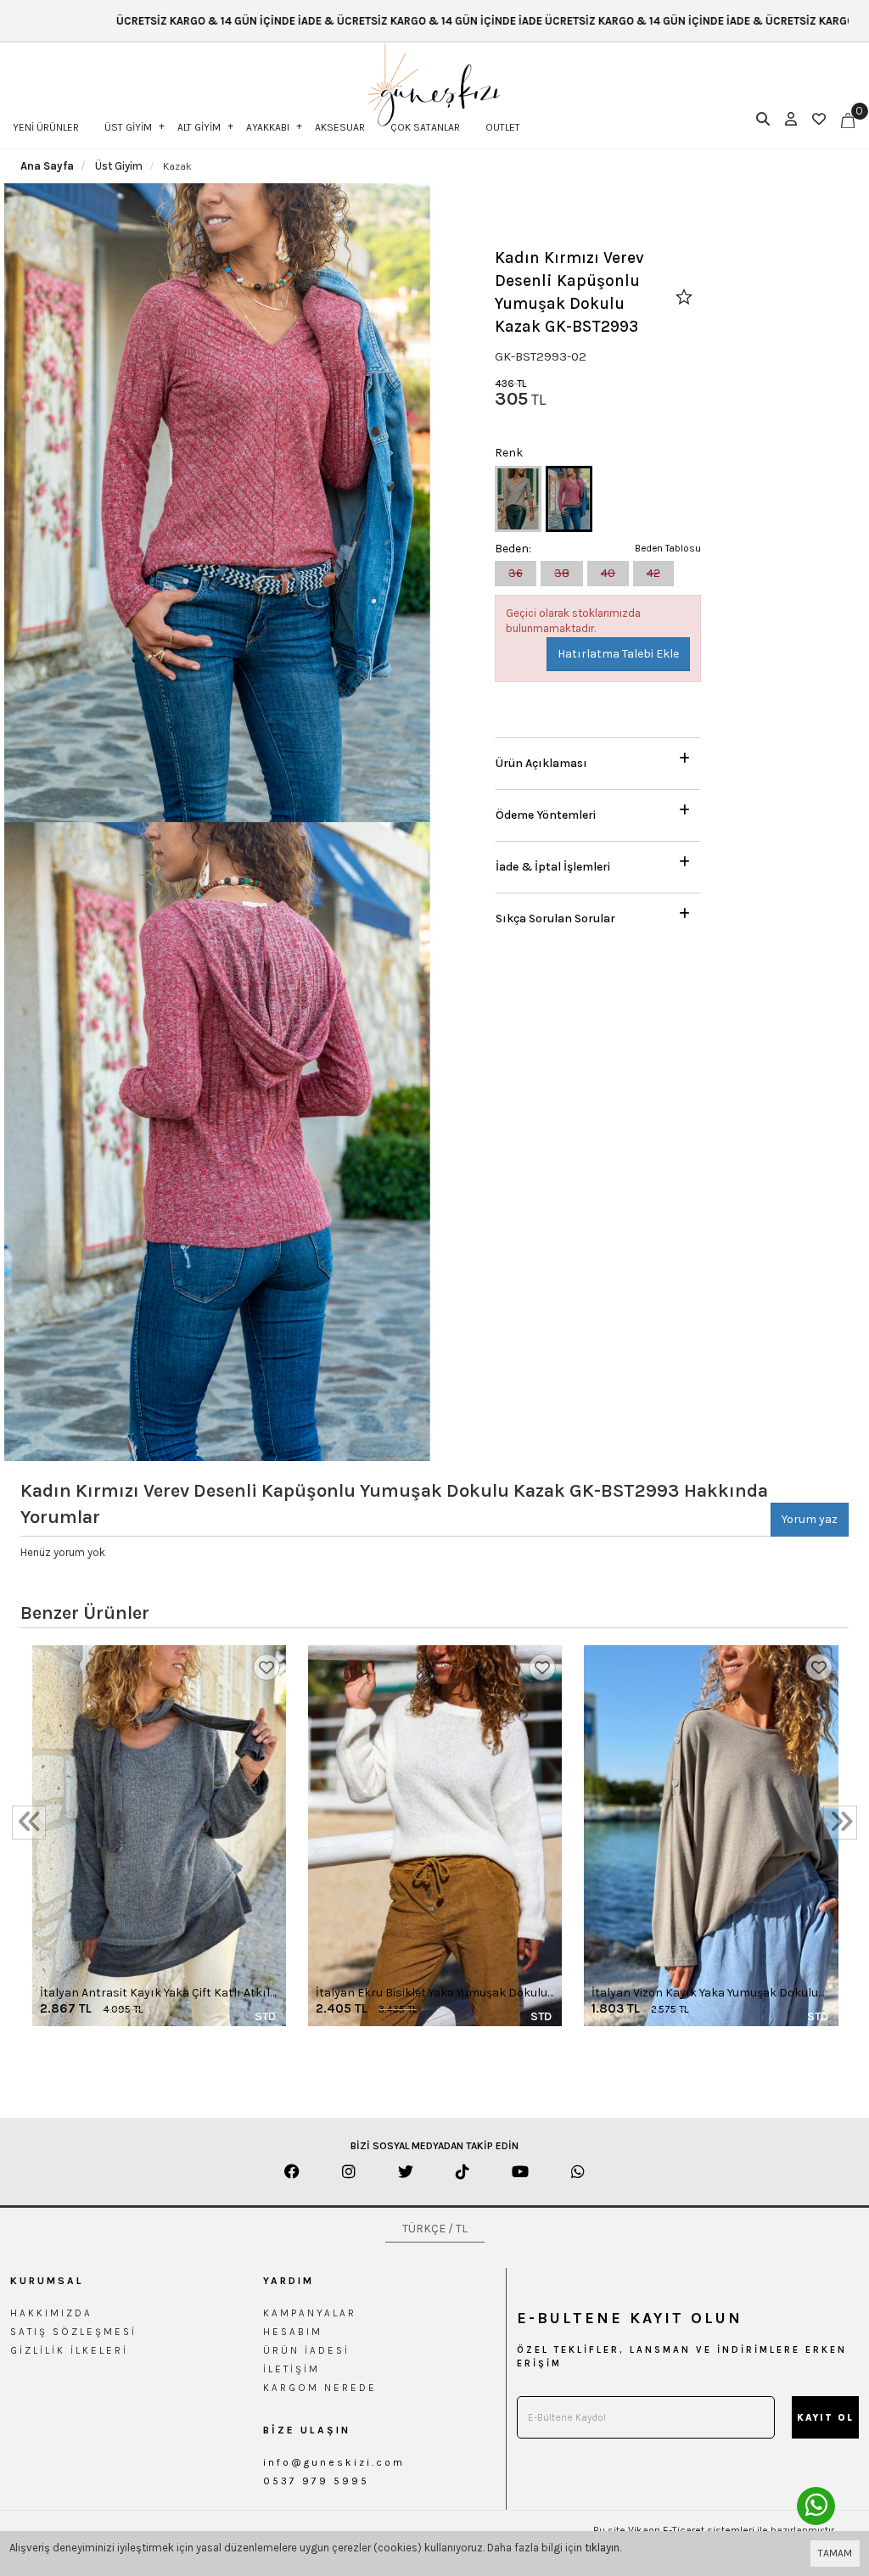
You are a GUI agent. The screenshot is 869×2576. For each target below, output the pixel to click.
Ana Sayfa (47, 166)
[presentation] (29, 1823)
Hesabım (293, 2332)
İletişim (292, 2369)
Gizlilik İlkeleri (69, 2350)
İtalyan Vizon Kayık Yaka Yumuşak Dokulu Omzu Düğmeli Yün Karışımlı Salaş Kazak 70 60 (705, 1994)
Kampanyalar (310, 2313)
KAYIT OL (825, 2418)
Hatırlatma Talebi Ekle (618, 654)
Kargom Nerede (320, 2388)
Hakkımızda (51, 2313)
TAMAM (835, 2553)
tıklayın (602, 2548)
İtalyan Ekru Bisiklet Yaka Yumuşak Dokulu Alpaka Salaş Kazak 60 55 (432, 1994)
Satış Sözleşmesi (73, 2332)
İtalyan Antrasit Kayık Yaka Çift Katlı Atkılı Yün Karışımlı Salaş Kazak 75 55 (157, 1994)
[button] (598, 759)
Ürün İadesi (306, 2350)
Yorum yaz (810, 1519)
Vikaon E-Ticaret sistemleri (691, 2530)
